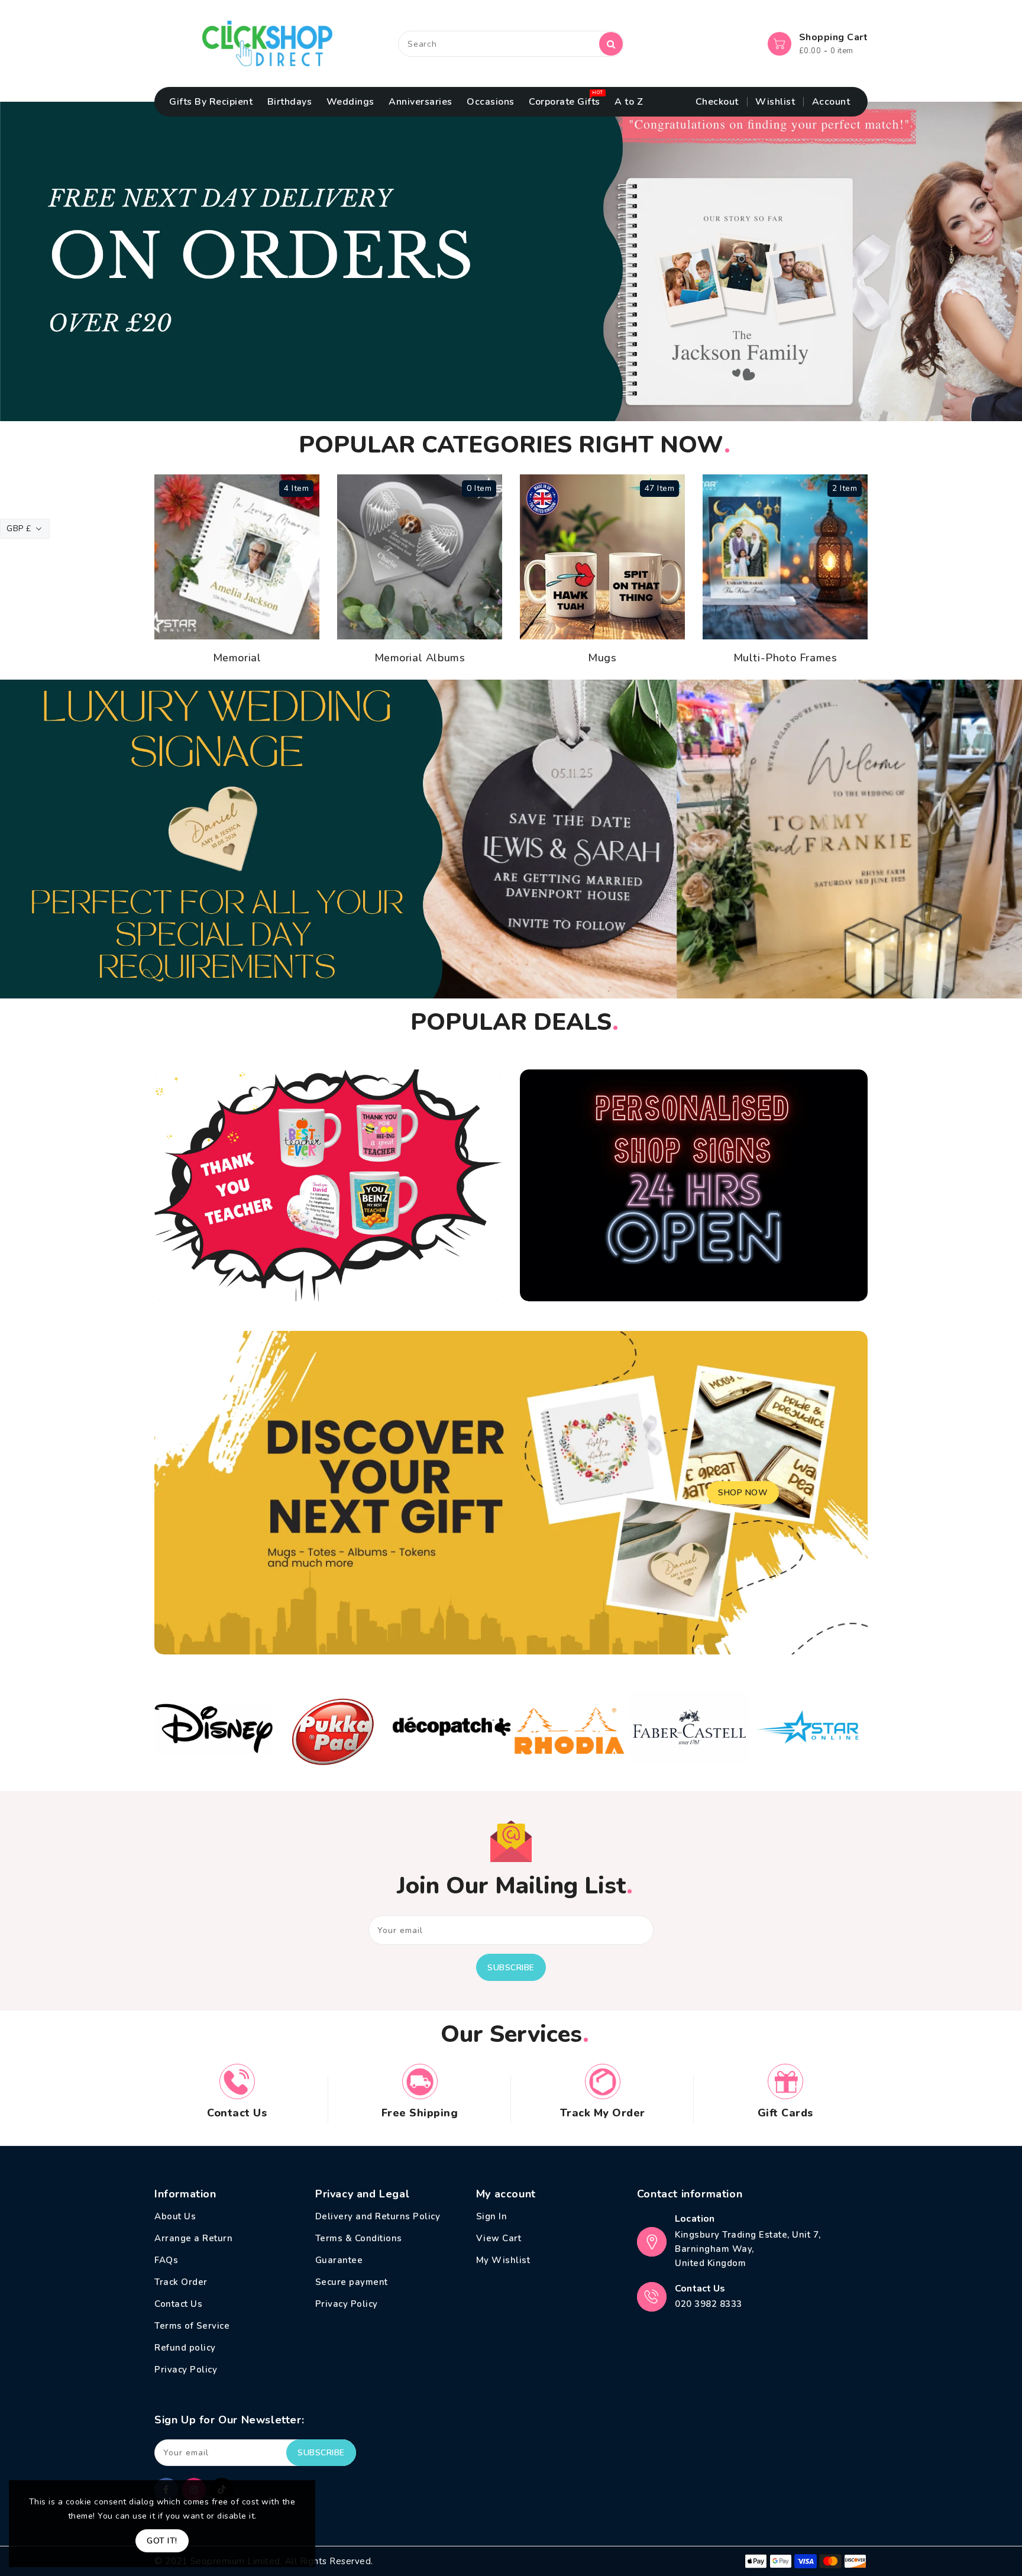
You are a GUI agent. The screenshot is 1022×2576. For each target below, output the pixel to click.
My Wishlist (503, 2260)
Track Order (181, 2282)
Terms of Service (192, 2326)
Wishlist (775, 102)
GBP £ (19, 529)
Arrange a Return (193, 2238)
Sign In (492, 2216)
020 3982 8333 (709, 2304)
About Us (175, 2216)
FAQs (166, 2260)
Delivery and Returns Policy (378, 2216)
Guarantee (339, 2260)
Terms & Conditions (359, 2238)
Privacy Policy (186, 2370)
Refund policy (185, 2348)
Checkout (717, 102)
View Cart (499, 2238)
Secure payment (352, 2282)
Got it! (162, 2541)
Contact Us (178, 2304)
